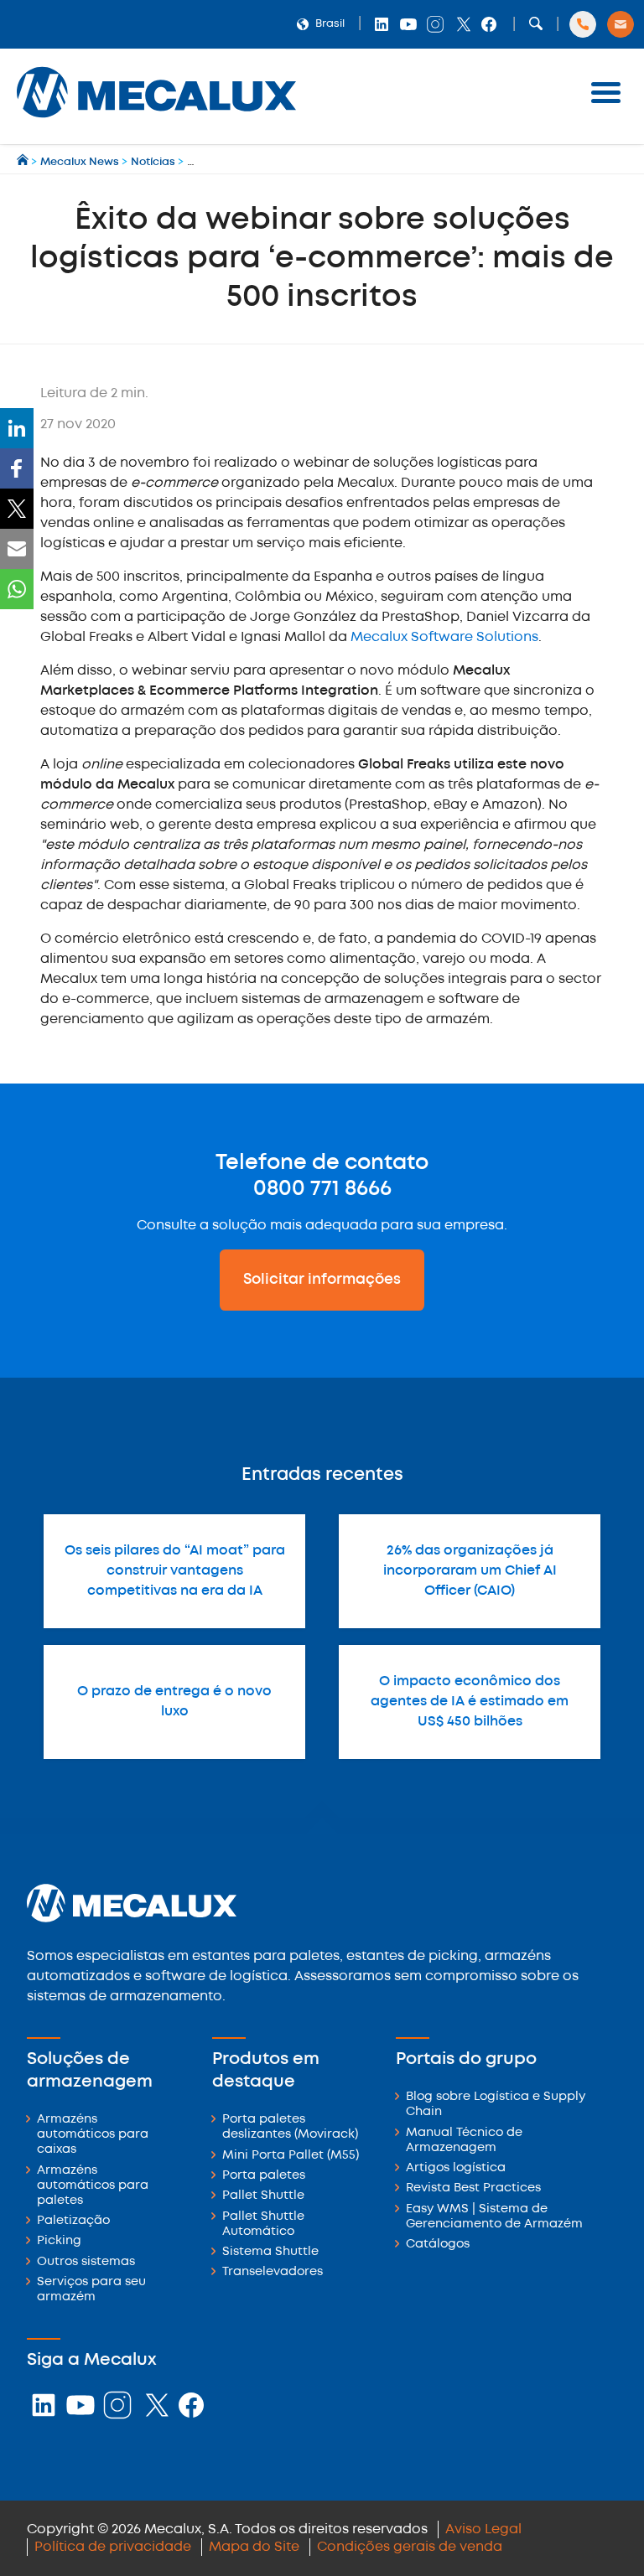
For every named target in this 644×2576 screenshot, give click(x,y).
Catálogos (438, 2245)
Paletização (73, 2221)
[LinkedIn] (17, 428)
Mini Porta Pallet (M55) (291, 2156)
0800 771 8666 (322, 1189)
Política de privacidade (113, 2547)
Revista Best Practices (473, 2188)
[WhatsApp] (17, 589)
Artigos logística (456, 2168)
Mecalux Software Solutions (444, 637)
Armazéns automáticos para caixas (93, 2135)
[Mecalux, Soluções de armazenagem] (156, 122)
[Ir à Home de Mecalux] (24, 162)
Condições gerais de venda (410, 2547)
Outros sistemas (86, 2262)
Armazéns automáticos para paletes (93, 2186)
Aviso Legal (483, 2529)
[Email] (17, 549)
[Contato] (621, 24)
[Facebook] (17, 468)
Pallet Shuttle (263, 2196)
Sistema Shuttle (270, 2252)
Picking (59, 2241)
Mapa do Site (254, 2547)
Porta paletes (264, 2176)
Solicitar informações (322, 1280)
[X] (17, 509)
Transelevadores (273, 2272)
